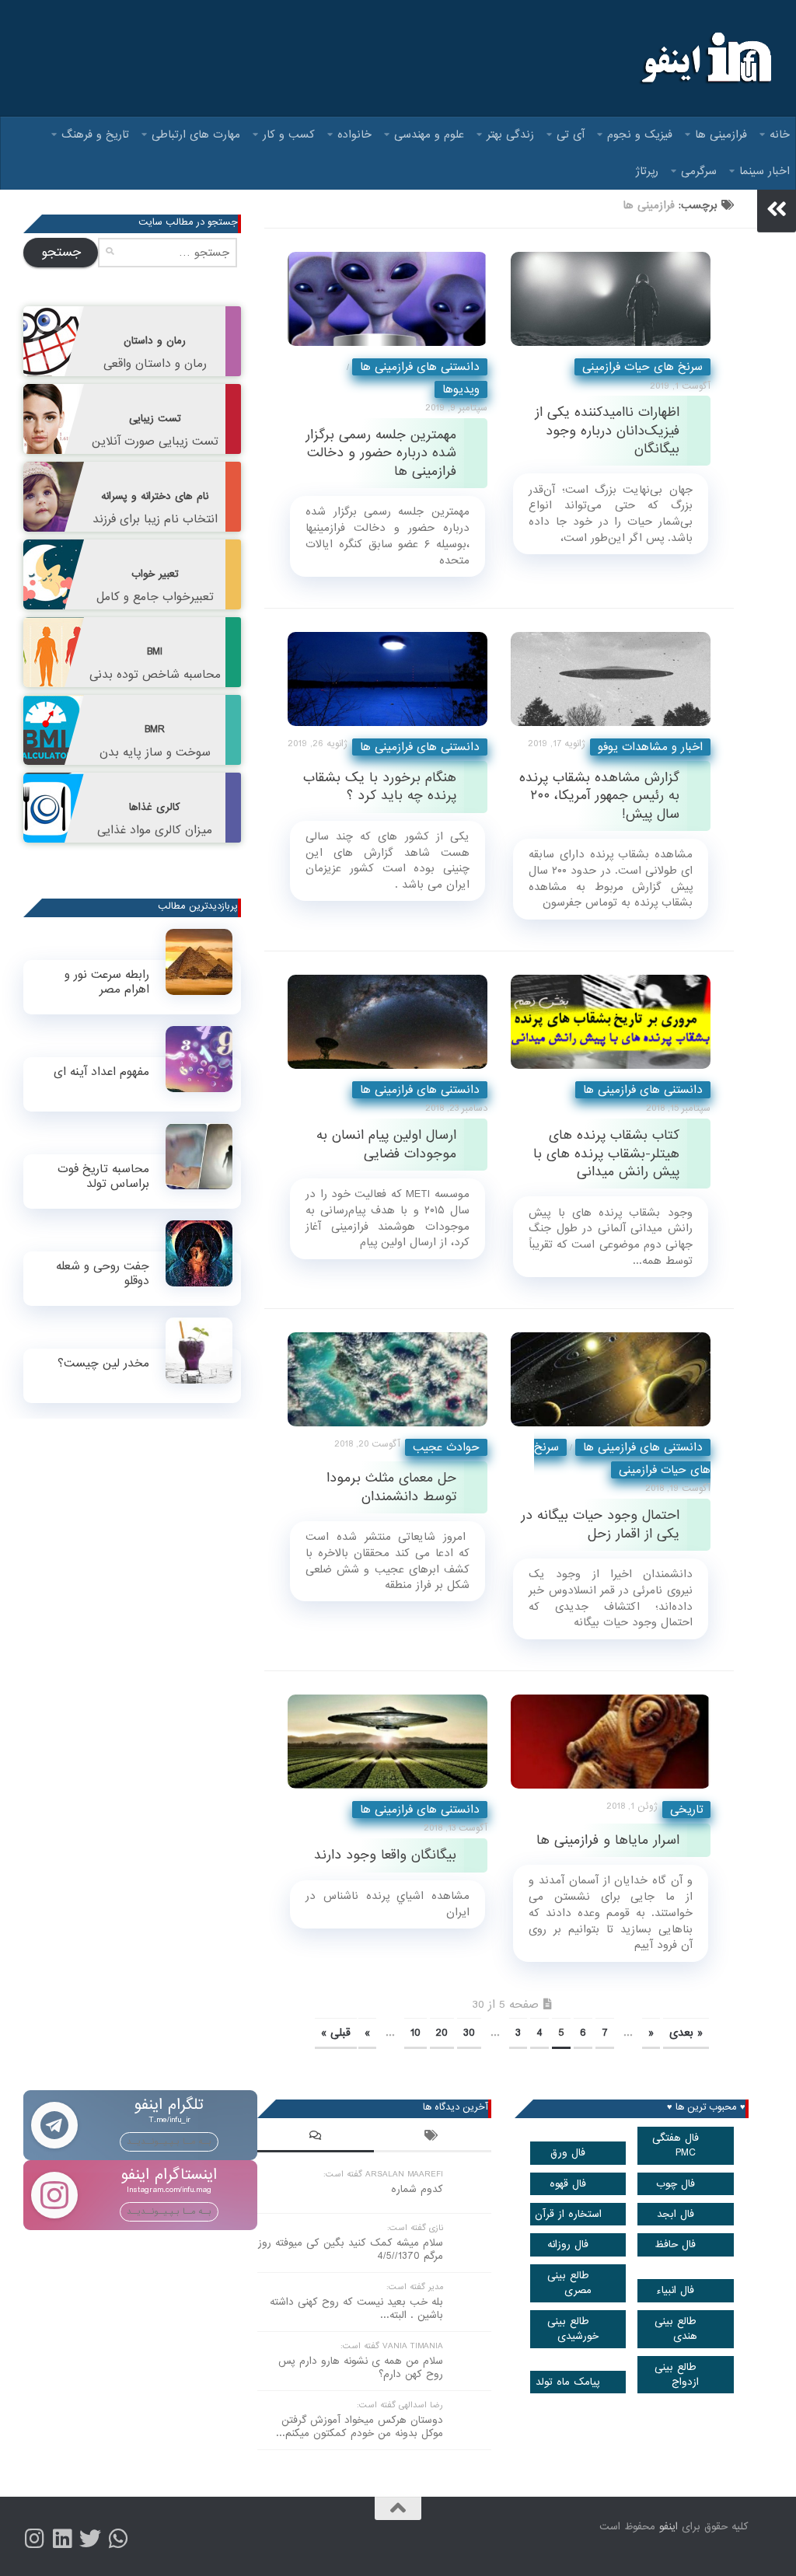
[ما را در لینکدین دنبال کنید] (62, 2539)
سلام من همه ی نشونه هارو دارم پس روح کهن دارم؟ (361, 2368)
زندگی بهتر (510, 134)
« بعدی (686, 2033)
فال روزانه (568, 2244)
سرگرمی (699, 171)
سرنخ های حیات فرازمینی (642, 367)
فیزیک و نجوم (640, 134)
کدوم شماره (417, 2189)
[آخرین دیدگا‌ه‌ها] (316, 2138)
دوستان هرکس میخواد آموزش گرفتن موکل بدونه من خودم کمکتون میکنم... (360, 2427)
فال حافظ (675, 2244)
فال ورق (568, 2153)
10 (415, 2033)
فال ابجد (676, 2214)
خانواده (354, 134)
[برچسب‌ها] (432, 2138)
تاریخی (686, 1810)
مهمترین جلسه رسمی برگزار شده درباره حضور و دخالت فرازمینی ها (381, 453)
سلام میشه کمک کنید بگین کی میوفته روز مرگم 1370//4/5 (351, 2250)
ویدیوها (461, 389)
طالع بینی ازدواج (677, 2375)
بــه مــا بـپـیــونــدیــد (169, 2141)
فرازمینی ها (721, 134)
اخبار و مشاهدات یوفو (650, 747)
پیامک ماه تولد (568, 2382)
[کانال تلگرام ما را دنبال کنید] (118, 2539)
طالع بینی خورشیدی (573, 2329)
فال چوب (676, 2184)
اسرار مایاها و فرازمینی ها (608, 1840)
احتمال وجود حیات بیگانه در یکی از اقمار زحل (600, 1524)
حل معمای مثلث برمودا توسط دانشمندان (391, 1487)
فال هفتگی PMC (676, 2145)
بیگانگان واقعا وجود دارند (385, 1855)
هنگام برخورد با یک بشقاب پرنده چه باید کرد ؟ (380, 787)
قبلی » (336, 2033)
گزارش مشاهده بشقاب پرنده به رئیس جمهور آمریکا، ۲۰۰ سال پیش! (599, 796)
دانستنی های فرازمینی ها (420, 367)
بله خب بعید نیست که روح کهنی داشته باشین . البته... (356, 2309)
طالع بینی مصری (570, 2283)
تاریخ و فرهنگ (95, 134)
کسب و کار (289, 134)
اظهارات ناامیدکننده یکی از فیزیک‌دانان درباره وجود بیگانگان (607, 431)
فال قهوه (568, 2184)
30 (469, 2033)
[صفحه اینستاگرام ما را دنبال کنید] (34, 2539)
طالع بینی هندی (676, 2329)
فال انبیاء (675, 2290)
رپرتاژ (647, 171)
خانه (780, 134)
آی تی (571, 134)
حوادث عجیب (446, 1447)
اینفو (669, 2527)
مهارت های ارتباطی (196, 134)
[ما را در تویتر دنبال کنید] (90, 2539)
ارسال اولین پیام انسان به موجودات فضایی (386, 1144)
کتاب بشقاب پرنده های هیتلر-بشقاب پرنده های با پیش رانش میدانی (606, 1154)
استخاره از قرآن (568, 2214)
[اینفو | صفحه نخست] (705, 58)
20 (442, 2033)
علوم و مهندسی (429, 134)
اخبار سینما (765, 171)
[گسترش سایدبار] (777, 209)
